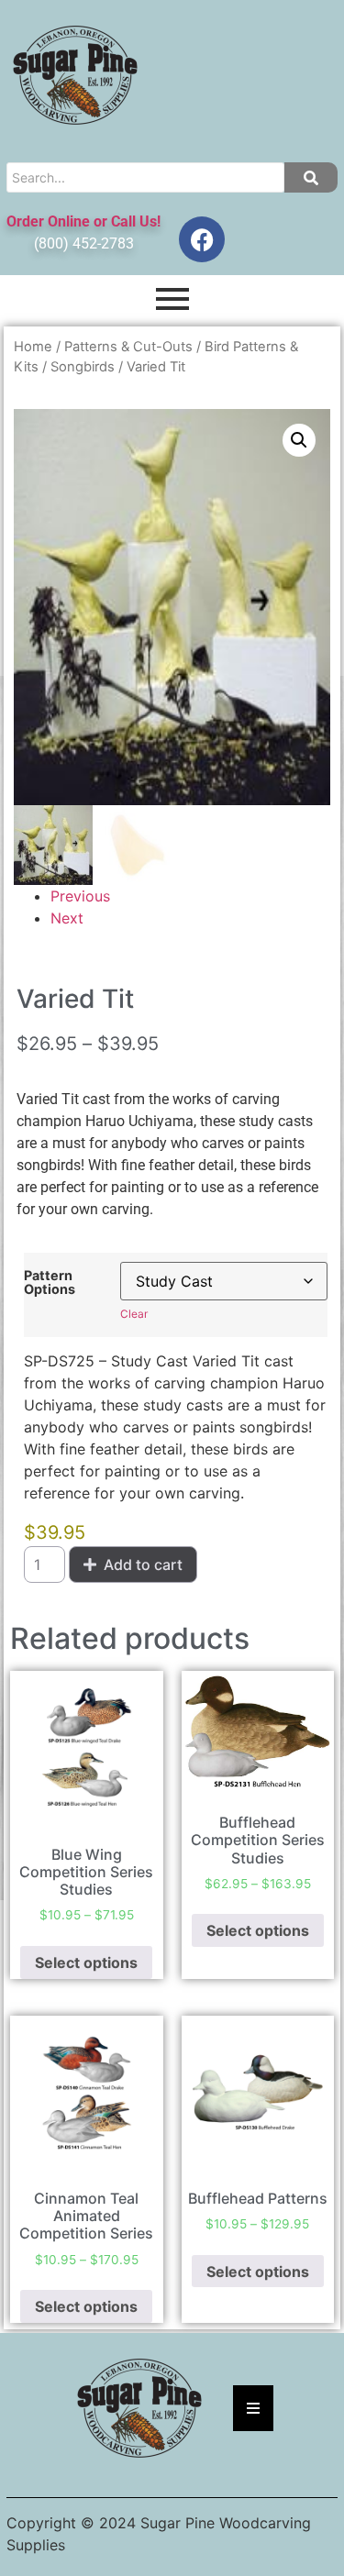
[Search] (311, 177)
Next (67, 918)
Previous (80, 896)
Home (33, 347)
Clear (134, 1314)
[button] (299, 440)
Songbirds (83, 367)
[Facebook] (202, 239)
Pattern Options (50, 1282)
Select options (86, 1962)
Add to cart (143, 1564)
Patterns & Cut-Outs (128, 347)
